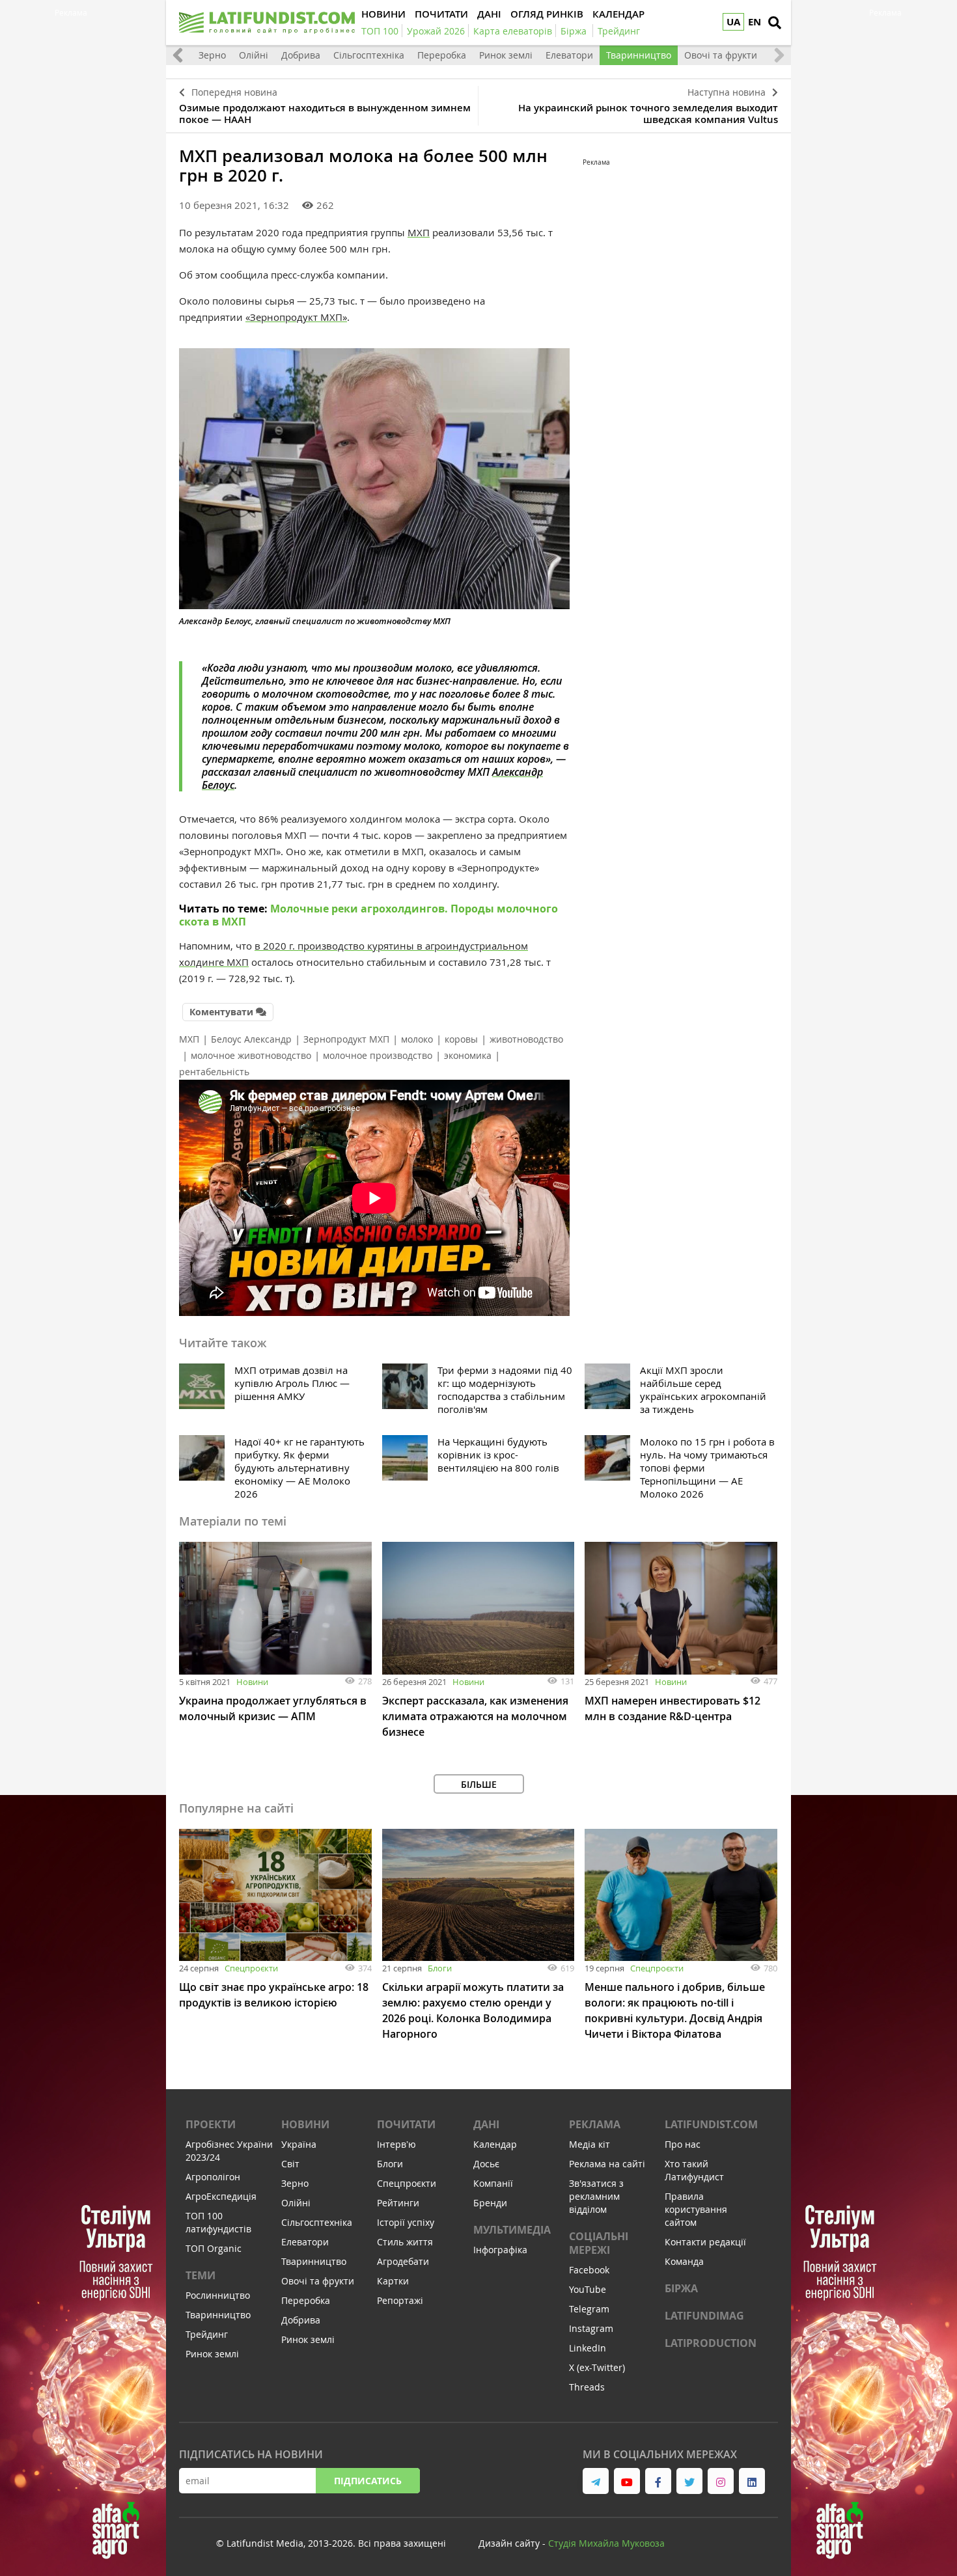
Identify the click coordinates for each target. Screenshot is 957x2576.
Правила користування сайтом (696, 2209)
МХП (419, 232)
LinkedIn (588, 2348)
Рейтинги (398, 2203)
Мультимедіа (512, 2230)
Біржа (681, 2288)
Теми (201, 2275)
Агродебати (403, 2261)
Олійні (254, 55)
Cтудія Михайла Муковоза (606, 2543)
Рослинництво (218, 2295)
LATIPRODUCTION (711, 2343)
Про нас (683, 2144)
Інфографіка (500, 2250)
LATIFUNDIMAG (704, 2316)
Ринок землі (506, 55)
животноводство (526, 1039)
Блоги (440, 1968)
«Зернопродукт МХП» (296, 317)
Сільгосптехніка (369, 55)
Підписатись (368, 2481)
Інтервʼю (396, 2144)
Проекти (211, 2124)
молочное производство (378, 1055)
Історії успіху (406, 2222)
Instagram (591, 2328)
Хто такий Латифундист (694, 2170)
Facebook (589, 2270)
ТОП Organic (214, 2248)
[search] (775, 23)
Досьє (486, 2164)
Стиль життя (405, 2242)
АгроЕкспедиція (221, 2196)
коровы (461, 1039)
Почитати (406, 2124)
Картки (393, 2281)
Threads (587, 2387)
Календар (495, 2144)
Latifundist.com (711, 2124)
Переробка (442, 55)
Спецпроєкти (251, 1968)
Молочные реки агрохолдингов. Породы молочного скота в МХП (368, 915)
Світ (290, 2164)
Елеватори (569, 55)
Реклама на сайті (607, 2164)
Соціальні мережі (599, 2243)
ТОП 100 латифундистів (218, 2222)
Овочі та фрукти (721, 55)
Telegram (589, 2309)
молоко (417, 1039)
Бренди (490, 2203)
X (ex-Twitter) (597, 2367)
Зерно (212, 55)
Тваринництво (639, 55)
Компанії (493, 2183)
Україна (299, 2144)
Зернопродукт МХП (346, 1039)
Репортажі (400, 2300)
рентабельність (214, 1072)
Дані (486, 2124)
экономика (468, 1055)
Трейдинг (207, 2334)
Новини (252, 1682)
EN (755, 22)
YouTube (588, 2289)
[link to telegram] (596, 2481)
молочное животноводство (251, 1055)
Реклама (595, 2124)
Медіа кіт (589, 2144)
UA (733, 22)
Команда (684, 2261)
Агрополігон (213, 2177)
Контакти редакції (705, 2242)
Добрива (301, 55)
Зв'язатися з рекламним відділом (596, 2196)
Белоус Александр (251, 1039)
